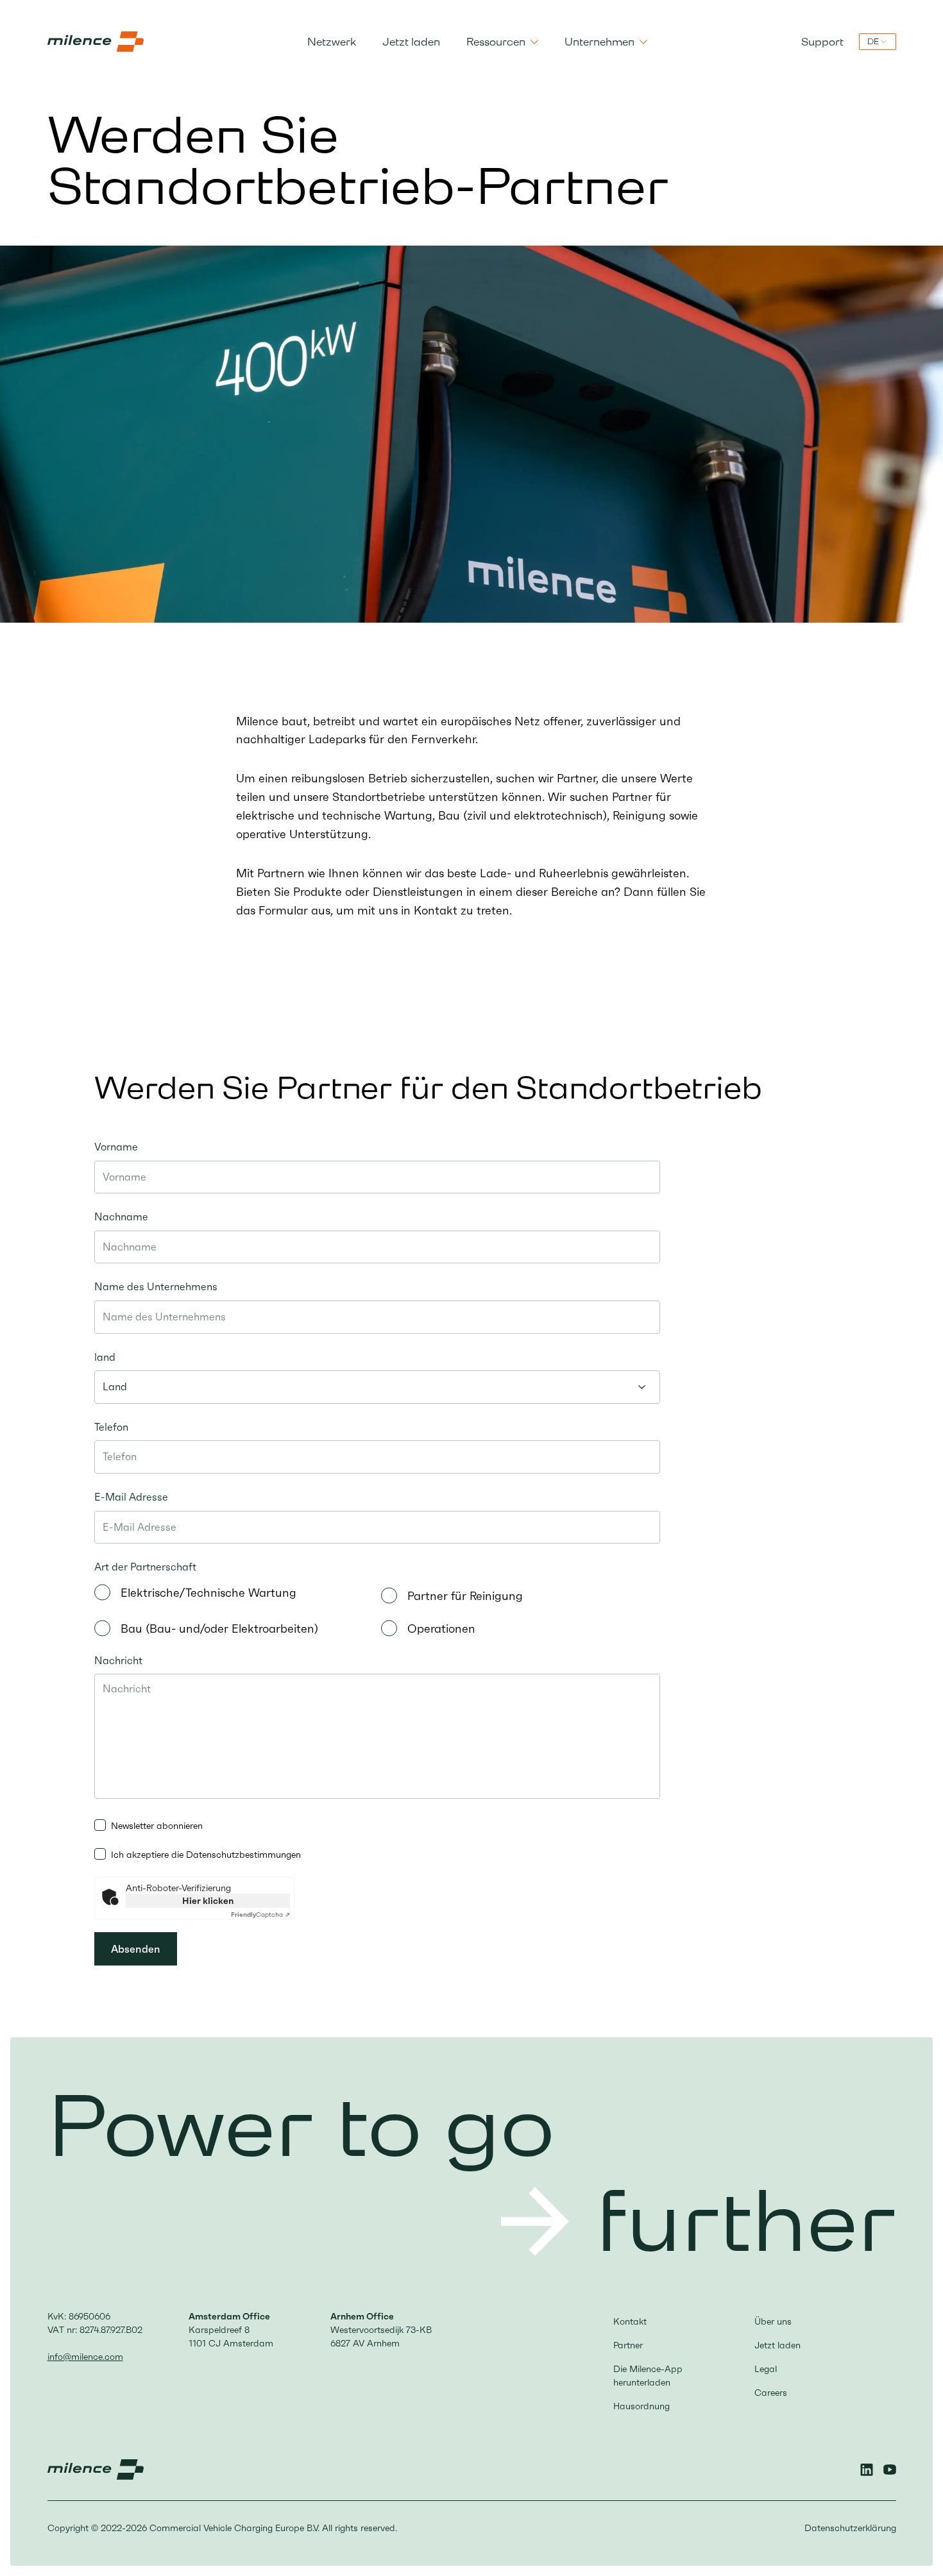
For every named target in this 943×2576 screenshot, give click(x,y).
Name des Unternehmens (156, 1286)
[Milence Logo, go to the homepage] (96, 42)
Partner (628, 2345)
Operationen (441, 1629)
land (105, 1357)
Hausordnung (641, 2406)
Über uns (773, 2321)
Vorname (116, 1147)
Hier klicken (208, 1901)
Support (822, 42)
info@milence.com (85, 2357)
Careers (771, 2393)
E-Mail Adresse (131, 1497)
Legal (766, 2369)
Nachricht (118, 1660)
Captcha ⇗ (260, 1915)
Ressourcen (496, 42)
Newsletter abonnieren (157, 1826)
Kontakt (630, 2321)
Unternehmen (599, 42)
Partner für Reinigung (465, 1596)
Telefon (111, 1427)
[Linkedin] (867, 2470)
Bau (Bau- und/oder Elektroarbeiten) (219, 1629)
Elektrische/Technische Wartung (208, 1593)
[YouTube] (890, 2470)
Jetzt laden (411, 42)
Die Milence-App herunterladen (648, 2376)
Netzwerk (332, 42)
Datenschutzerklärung (850, 2528)
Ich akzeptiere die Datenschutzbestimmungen (206, 1855)
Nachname (121, 1216)
